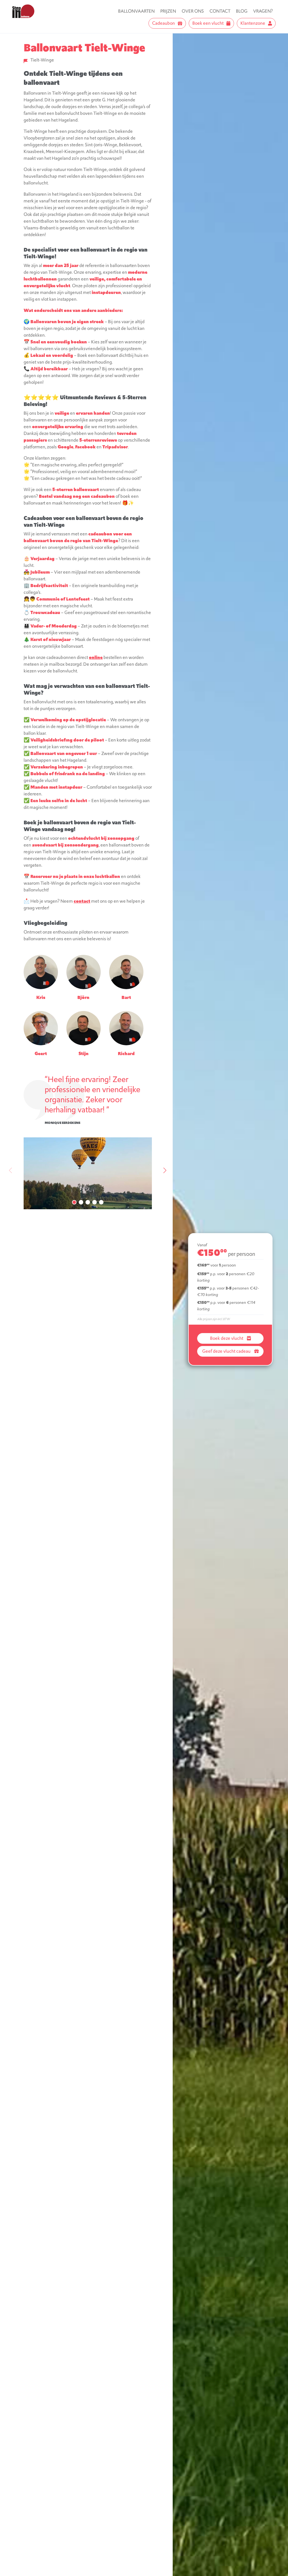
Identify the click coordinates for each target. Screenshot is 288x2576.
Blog (242, 11)
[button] (74, 1202)
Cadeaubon (164, 23)
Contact (220, 11)
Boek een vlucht (208, 23)
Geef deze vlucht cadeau (227, 1351)
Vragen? (263, 11)
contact (82, 901)
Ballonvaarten (136, 11)
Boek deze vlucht (227, 1338)
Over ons (193, 11)
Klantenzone (253, 23)
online (96, 657)
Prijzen (168, 11)
